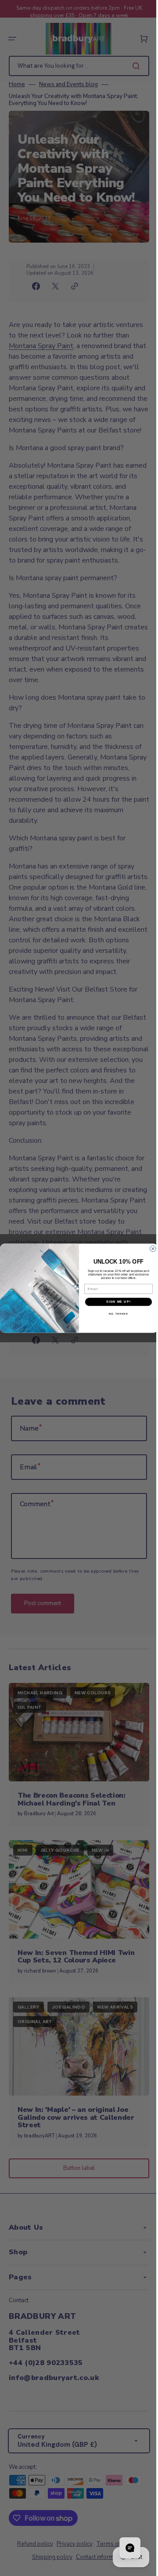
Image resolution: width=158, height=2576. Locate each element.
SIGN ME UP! (115, 1301)
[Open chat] (123, 2548)
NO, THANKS (115, 1314)
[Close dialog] (150, 1249)
